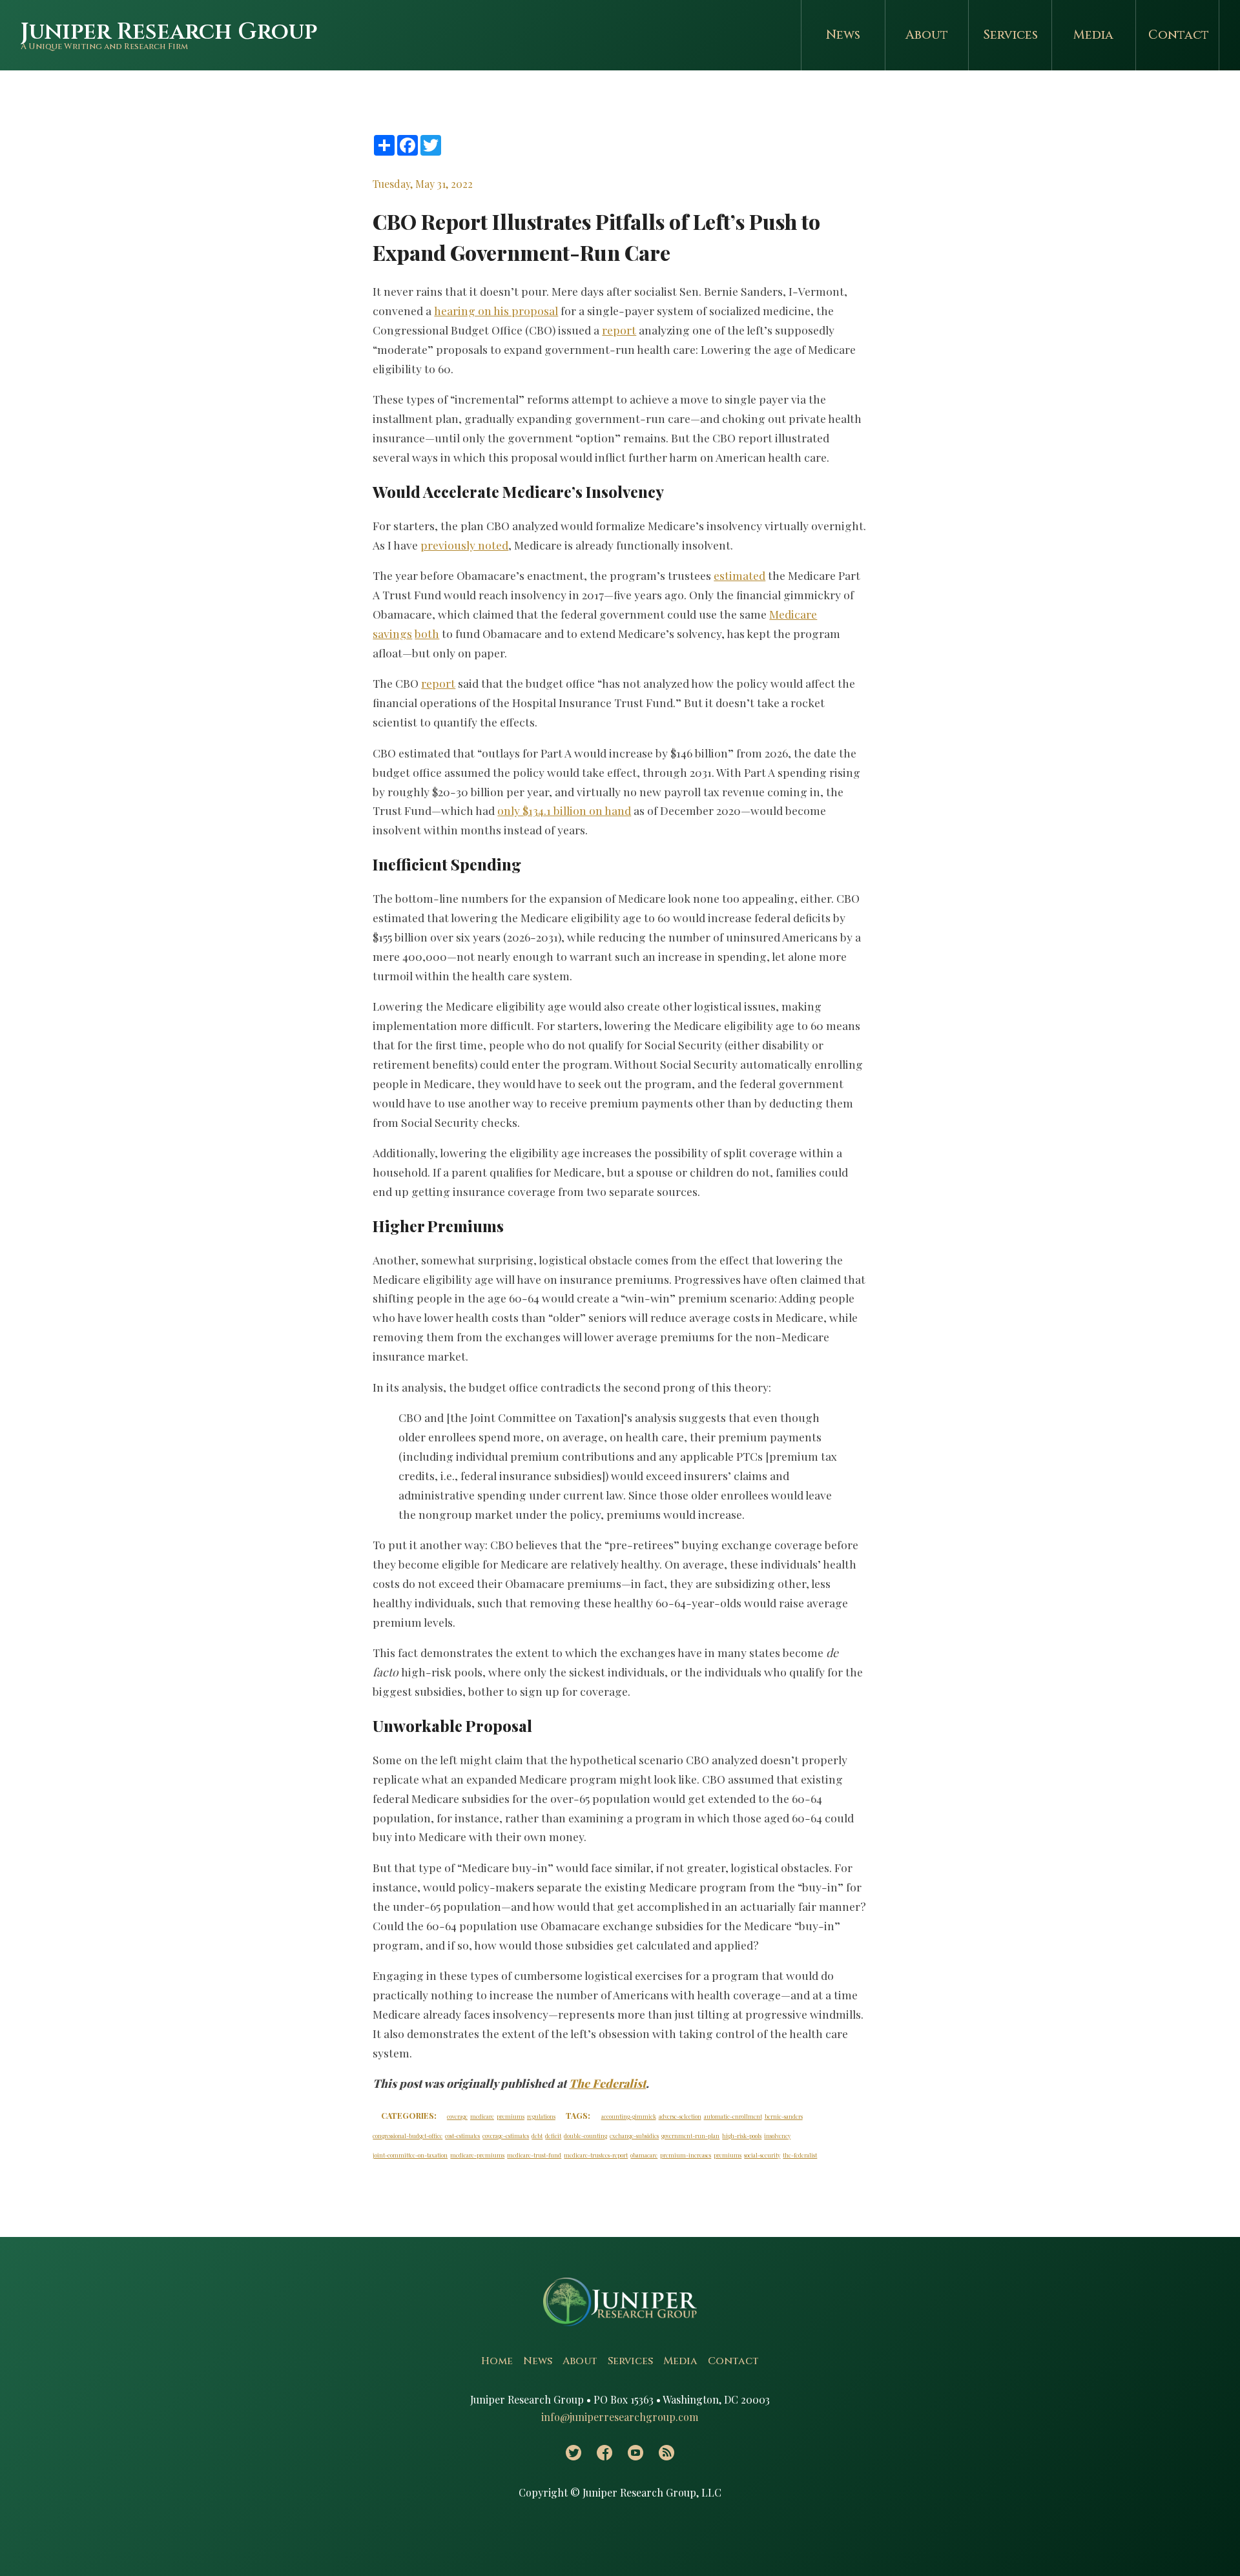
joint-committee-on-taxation (410, 2155)
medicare (482, 2116)
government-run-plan (690, 2136)
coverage (457, 2116)
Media (1093, 35)
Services (1010, 35)
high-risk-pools (742, 2136)
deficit (553, 2136)
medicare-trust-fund (534, 2155)
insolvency (777, 2136)
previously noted (464, 545)
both (427, 633)
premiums (511, 2116)
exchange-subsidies (634, 2136)
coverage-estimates (506, 2136)
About (927, 35)
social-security (762, 2155)
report (619, 330)
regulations (541, 2116)
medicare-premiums (477, 2155)
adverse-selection (680, 2116)
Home (497, 2361)
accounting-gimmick (629, 2116)
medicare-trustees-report (596, 2155)
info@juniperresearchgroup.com (620, 2417)
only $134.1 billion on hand (564, 810)
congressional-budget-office (408, 2136)
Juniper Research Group (169, 32)
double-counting (585, 2136)
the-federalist (800, 2155)
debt (537, 2136)
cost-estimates (462, 2136)
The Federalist (607, 2083)
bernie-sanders (784, 2116)
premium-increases (686, 2155)
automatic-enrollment (733, 2116)
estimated (739, 575)
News (843, 35)
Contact (1179, 35)
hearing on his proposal (496, 310)
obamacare (644, 2155)
